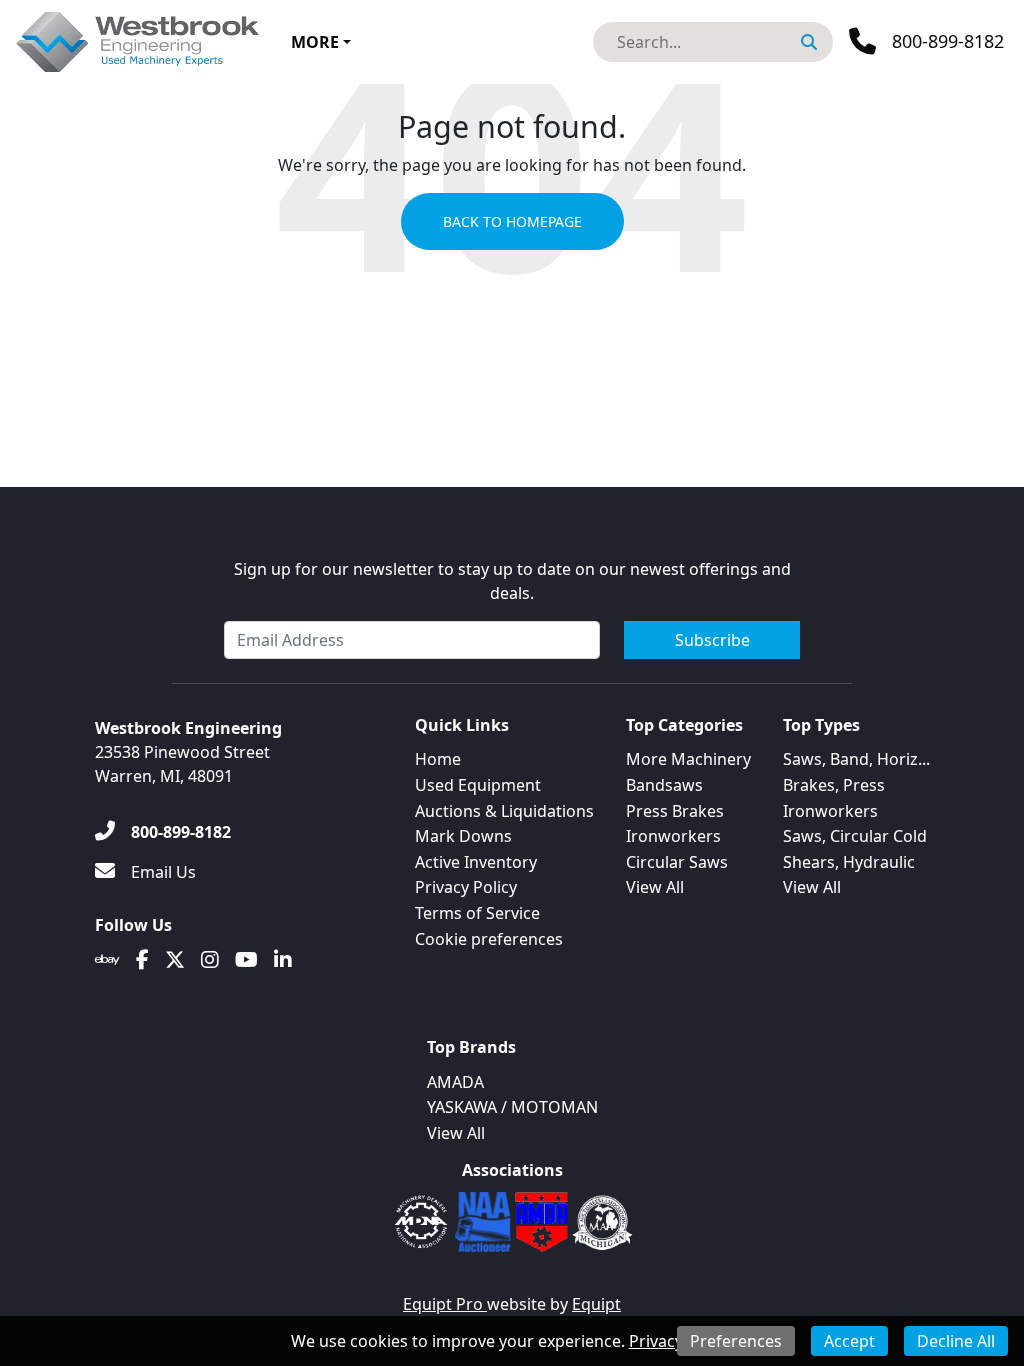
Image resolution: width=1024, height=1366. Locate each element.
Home (438, 759)
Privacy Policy (466, 887)
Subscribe (712, 640)
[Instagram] (210, 960)
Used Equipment (478, 785)
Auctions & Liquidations (504, 811)
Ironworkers (673, 836)
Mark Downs (463, 836)
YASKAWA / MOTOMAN (512, 1107)
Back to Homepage (512, 221)
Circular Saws (677, 862)
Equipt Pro (445, 1304)
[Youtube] (246, 960)
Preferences (736, 1341)
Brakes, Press (834, 785)
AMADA (455, 1082)
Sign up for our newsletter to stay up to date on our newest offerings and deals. (512, 581)
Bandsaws (664, 785)
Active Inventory (476, 862)
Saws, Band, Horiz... (856, 759)
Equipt (596, 1304)
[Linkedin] (283, 960)
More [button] (315, 42)
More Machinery (688, 759)
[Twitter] (175, 960)
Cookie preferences (489, 939)
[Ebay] (107, 960)
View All (655, 887)
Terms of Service (477, 913)
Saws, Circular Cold (855, 836)
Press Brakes (675, 811)
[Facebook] (142, 960)
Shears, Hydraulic (849, 862)
